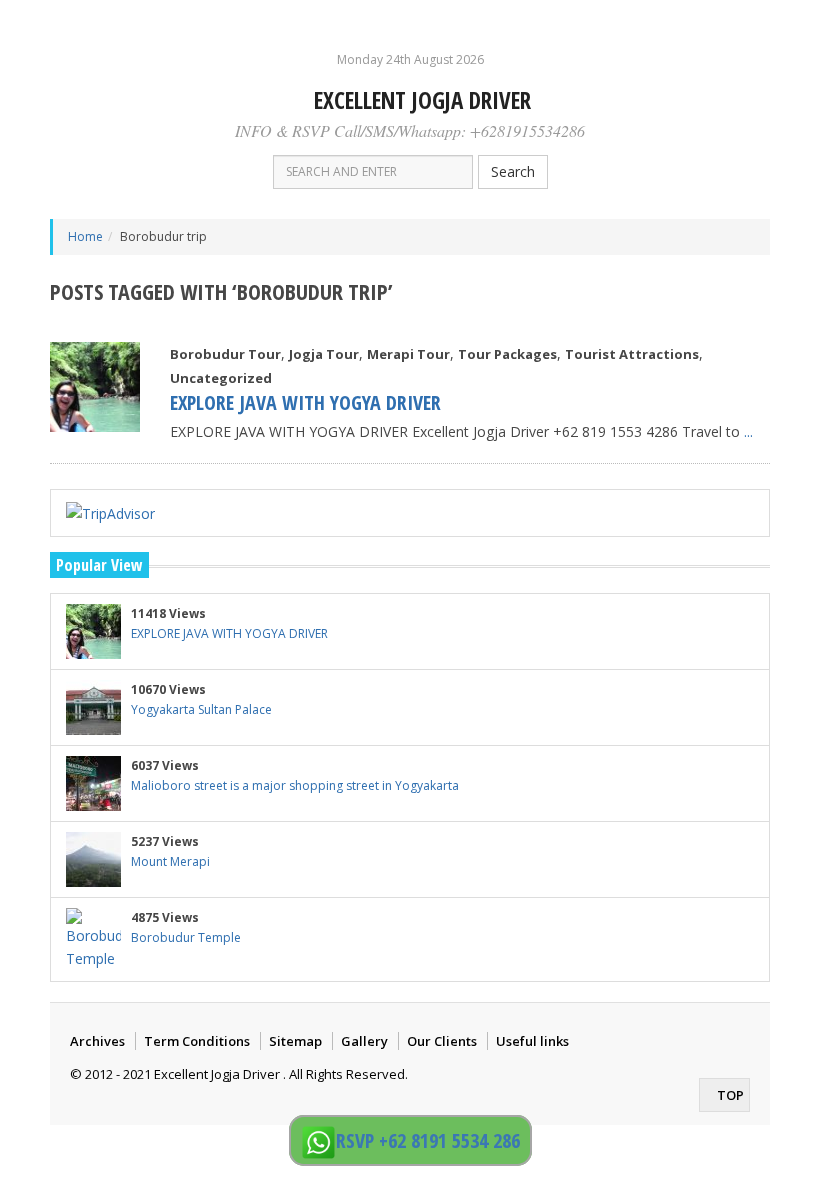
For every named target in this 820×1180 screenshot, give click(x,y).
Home (85, 236)
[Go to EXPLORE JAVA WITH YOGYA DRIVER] (95, 387)
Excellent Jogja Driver (419, 100)
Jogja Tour (324, 354)
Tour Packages (507, 354)
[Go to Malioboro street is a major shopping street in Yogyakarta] (93, 783)
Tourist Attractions (632, 354)
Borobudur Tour (225, 354)
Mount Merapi (170, 861)
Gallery (364, 1041)
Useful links (532, 1041)
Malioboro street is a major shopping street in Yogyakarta (295, 785)
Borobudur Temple (186, 937)
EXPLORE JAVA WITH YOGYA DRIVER (305, 402)
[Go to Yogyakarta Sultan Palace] (93, 707)
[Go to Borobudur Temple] (93, 940)
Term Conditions (197, 1041)
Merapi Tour (408, 354)
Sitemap (295, 1041)
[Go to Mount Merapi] (93, 859)
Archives (97, 1041)
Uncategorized (221, 378)
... (748, 431)
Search (513, 171)
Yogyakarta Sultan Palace (201, 709)
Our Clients (442, 1041)
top (729, 1095)
